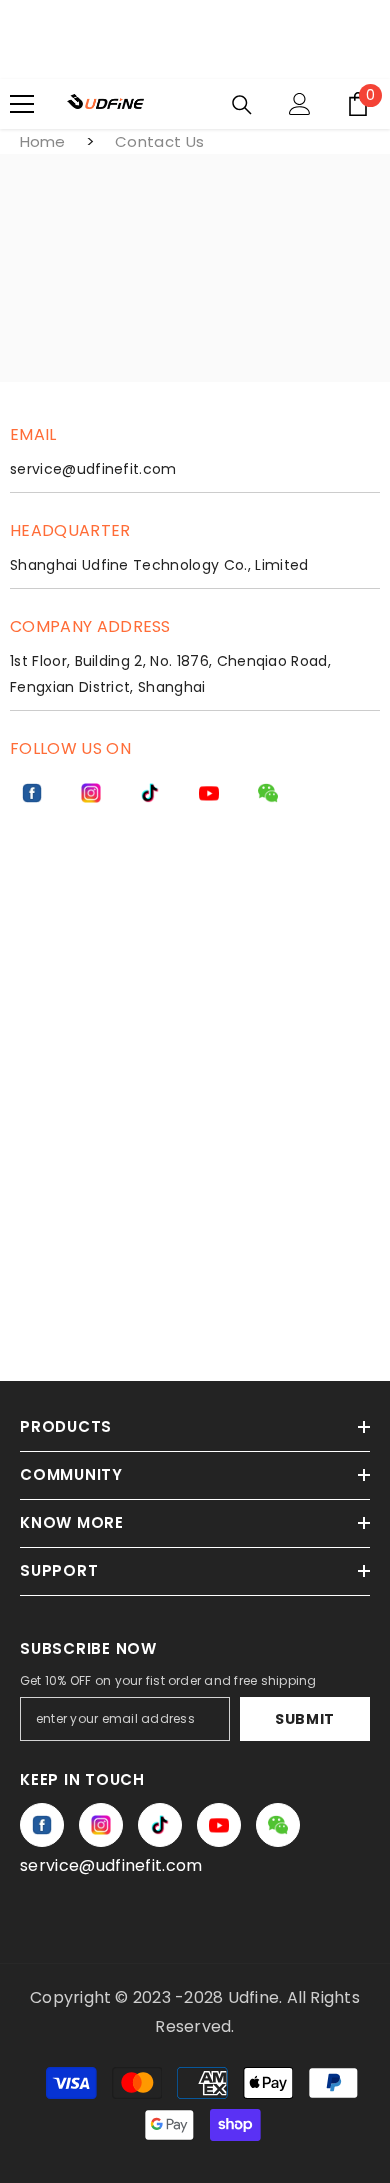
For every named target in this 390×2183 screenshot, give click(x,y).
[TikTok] (150, 793)
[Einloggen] (300, 104)
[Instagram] (91, 793)
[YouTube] (209, 793)
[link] (268, 793)
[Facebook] (32, 793)
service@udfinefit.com (111, 1865)
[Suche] (242, 105)
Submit (305, 1719)
